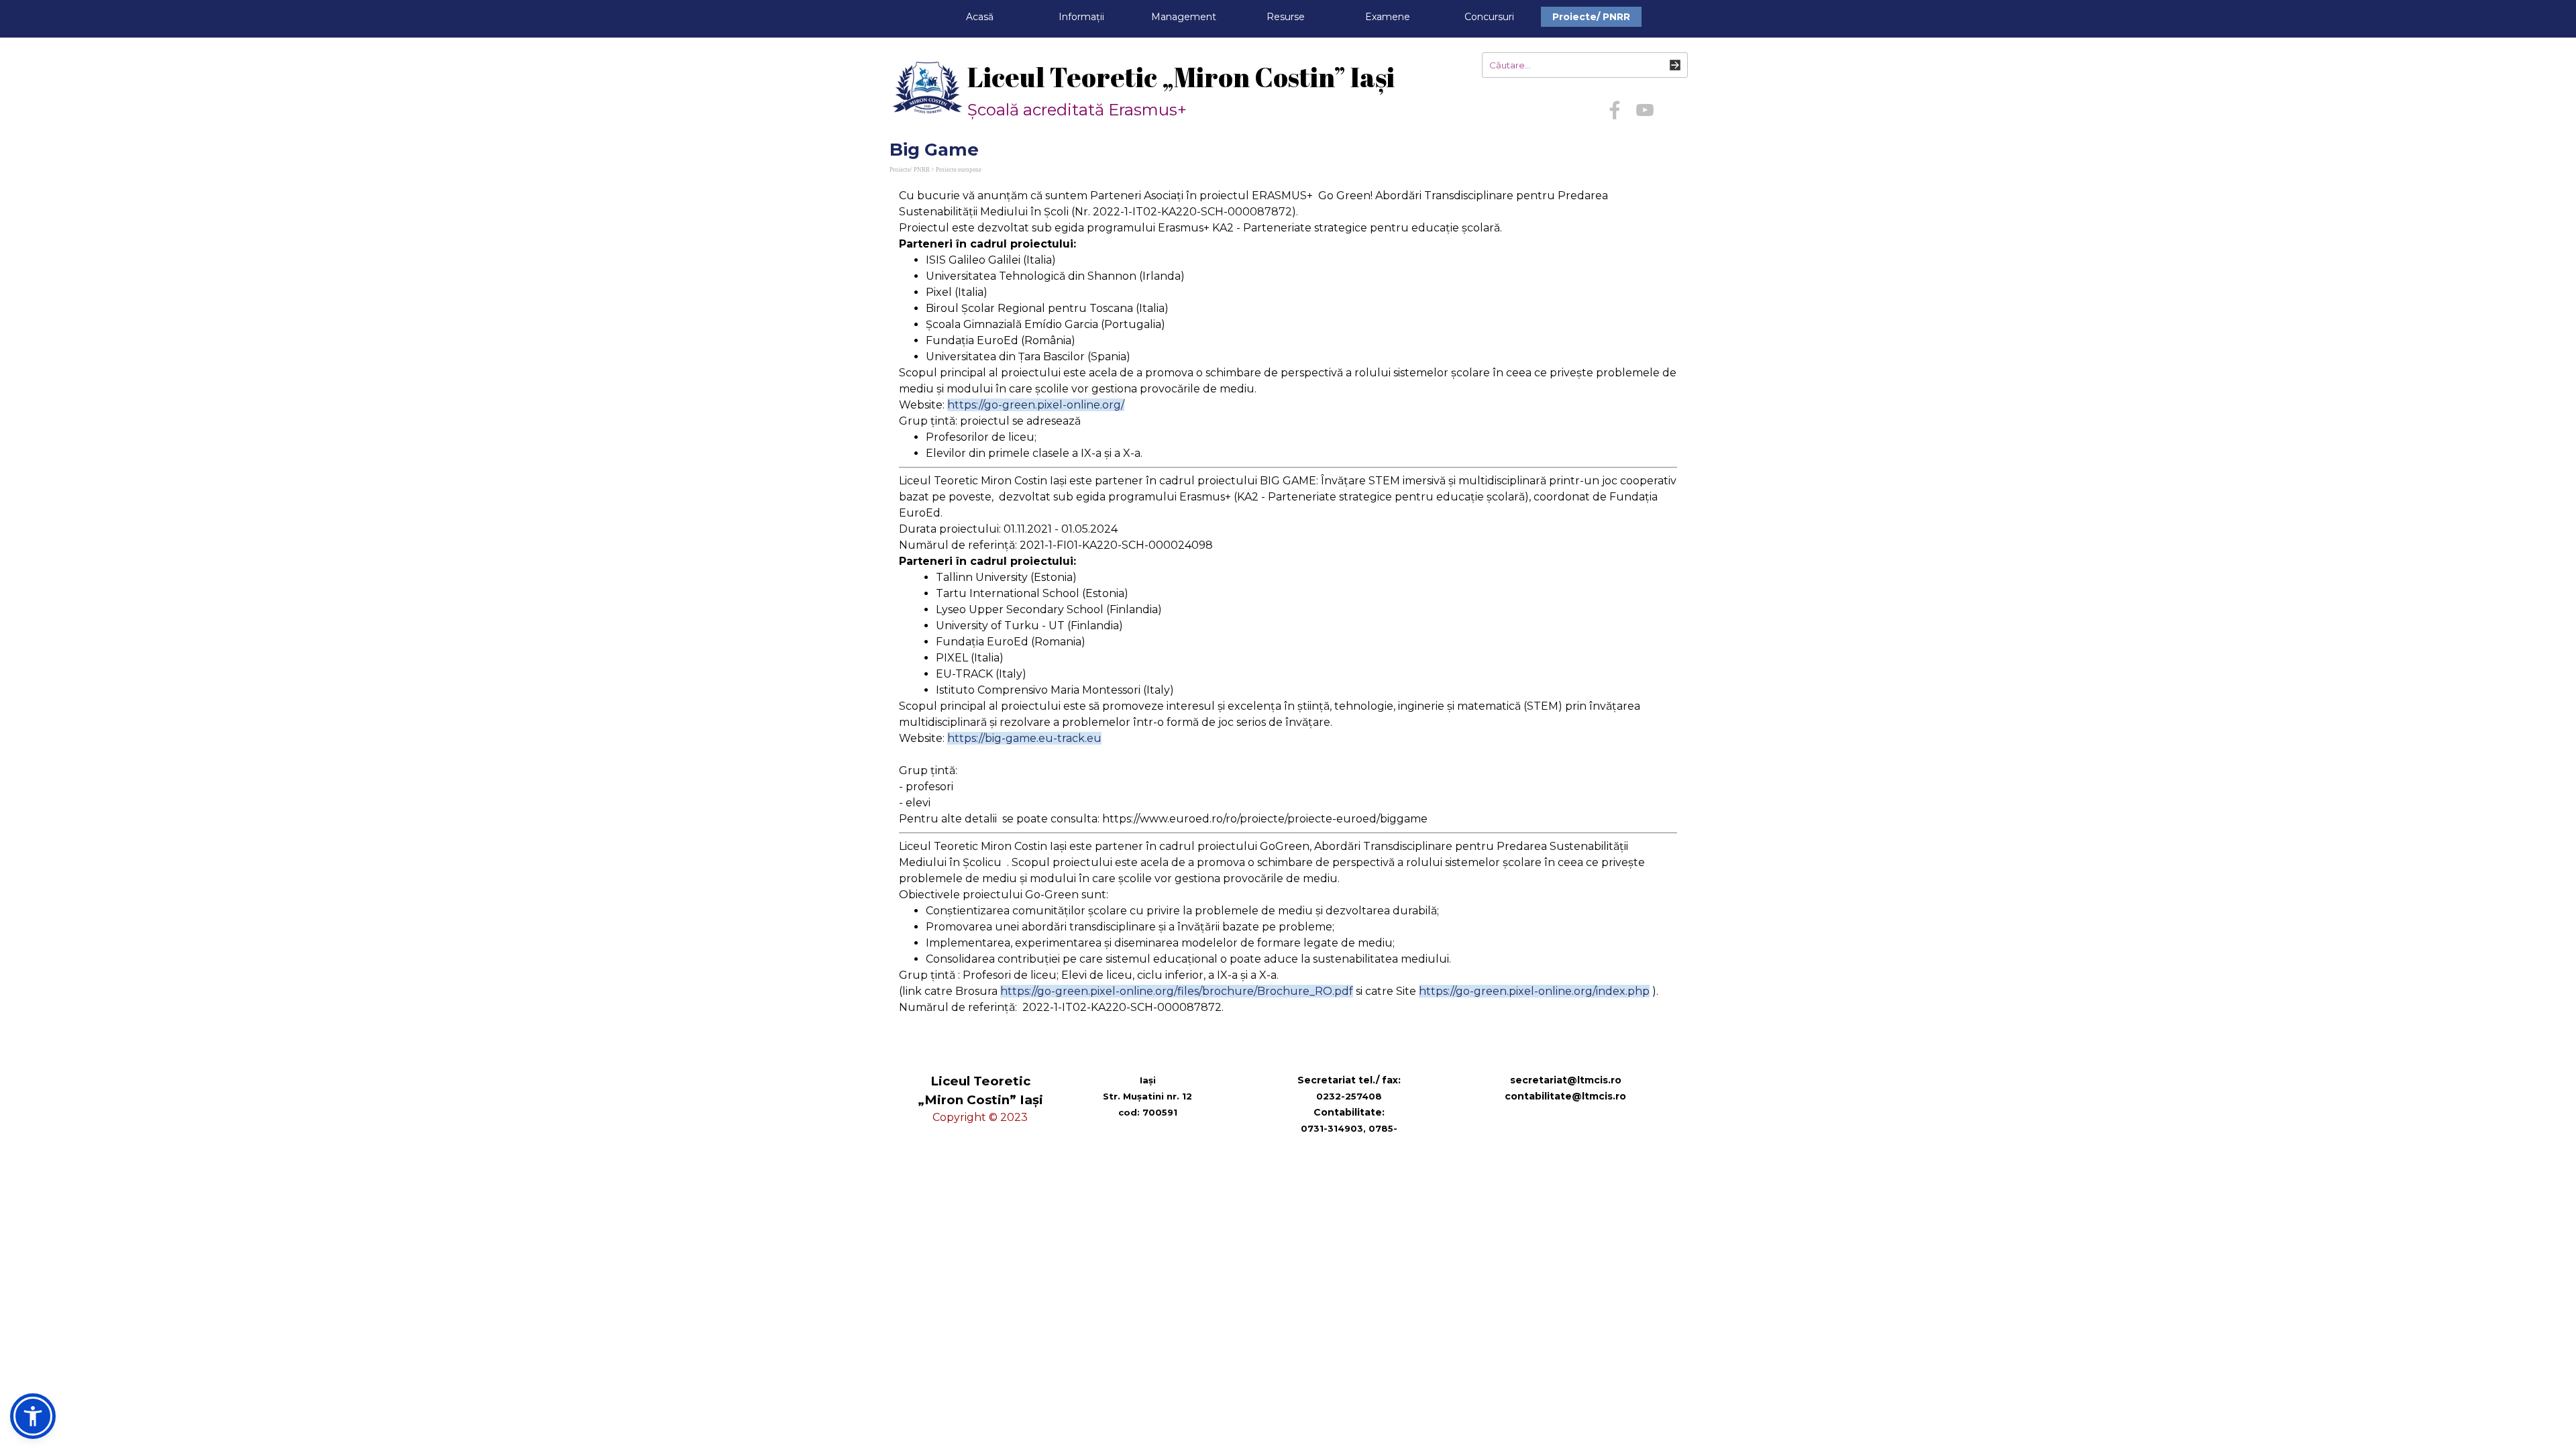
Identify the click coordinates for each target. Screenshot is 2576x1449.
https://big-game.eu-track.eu (1024, 738)
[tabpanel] (1288, 610)
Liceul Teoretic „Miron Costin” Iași (1181, 77)
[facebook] (1615, 110)
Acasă (980, 17)
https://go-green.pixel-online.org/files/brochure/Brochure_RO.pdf (1177, 991)
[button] (33, 1416)
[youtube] (1645, 110)
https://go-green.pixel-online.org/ (1036, 405)
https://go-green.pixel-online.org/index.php (1534, 991)
